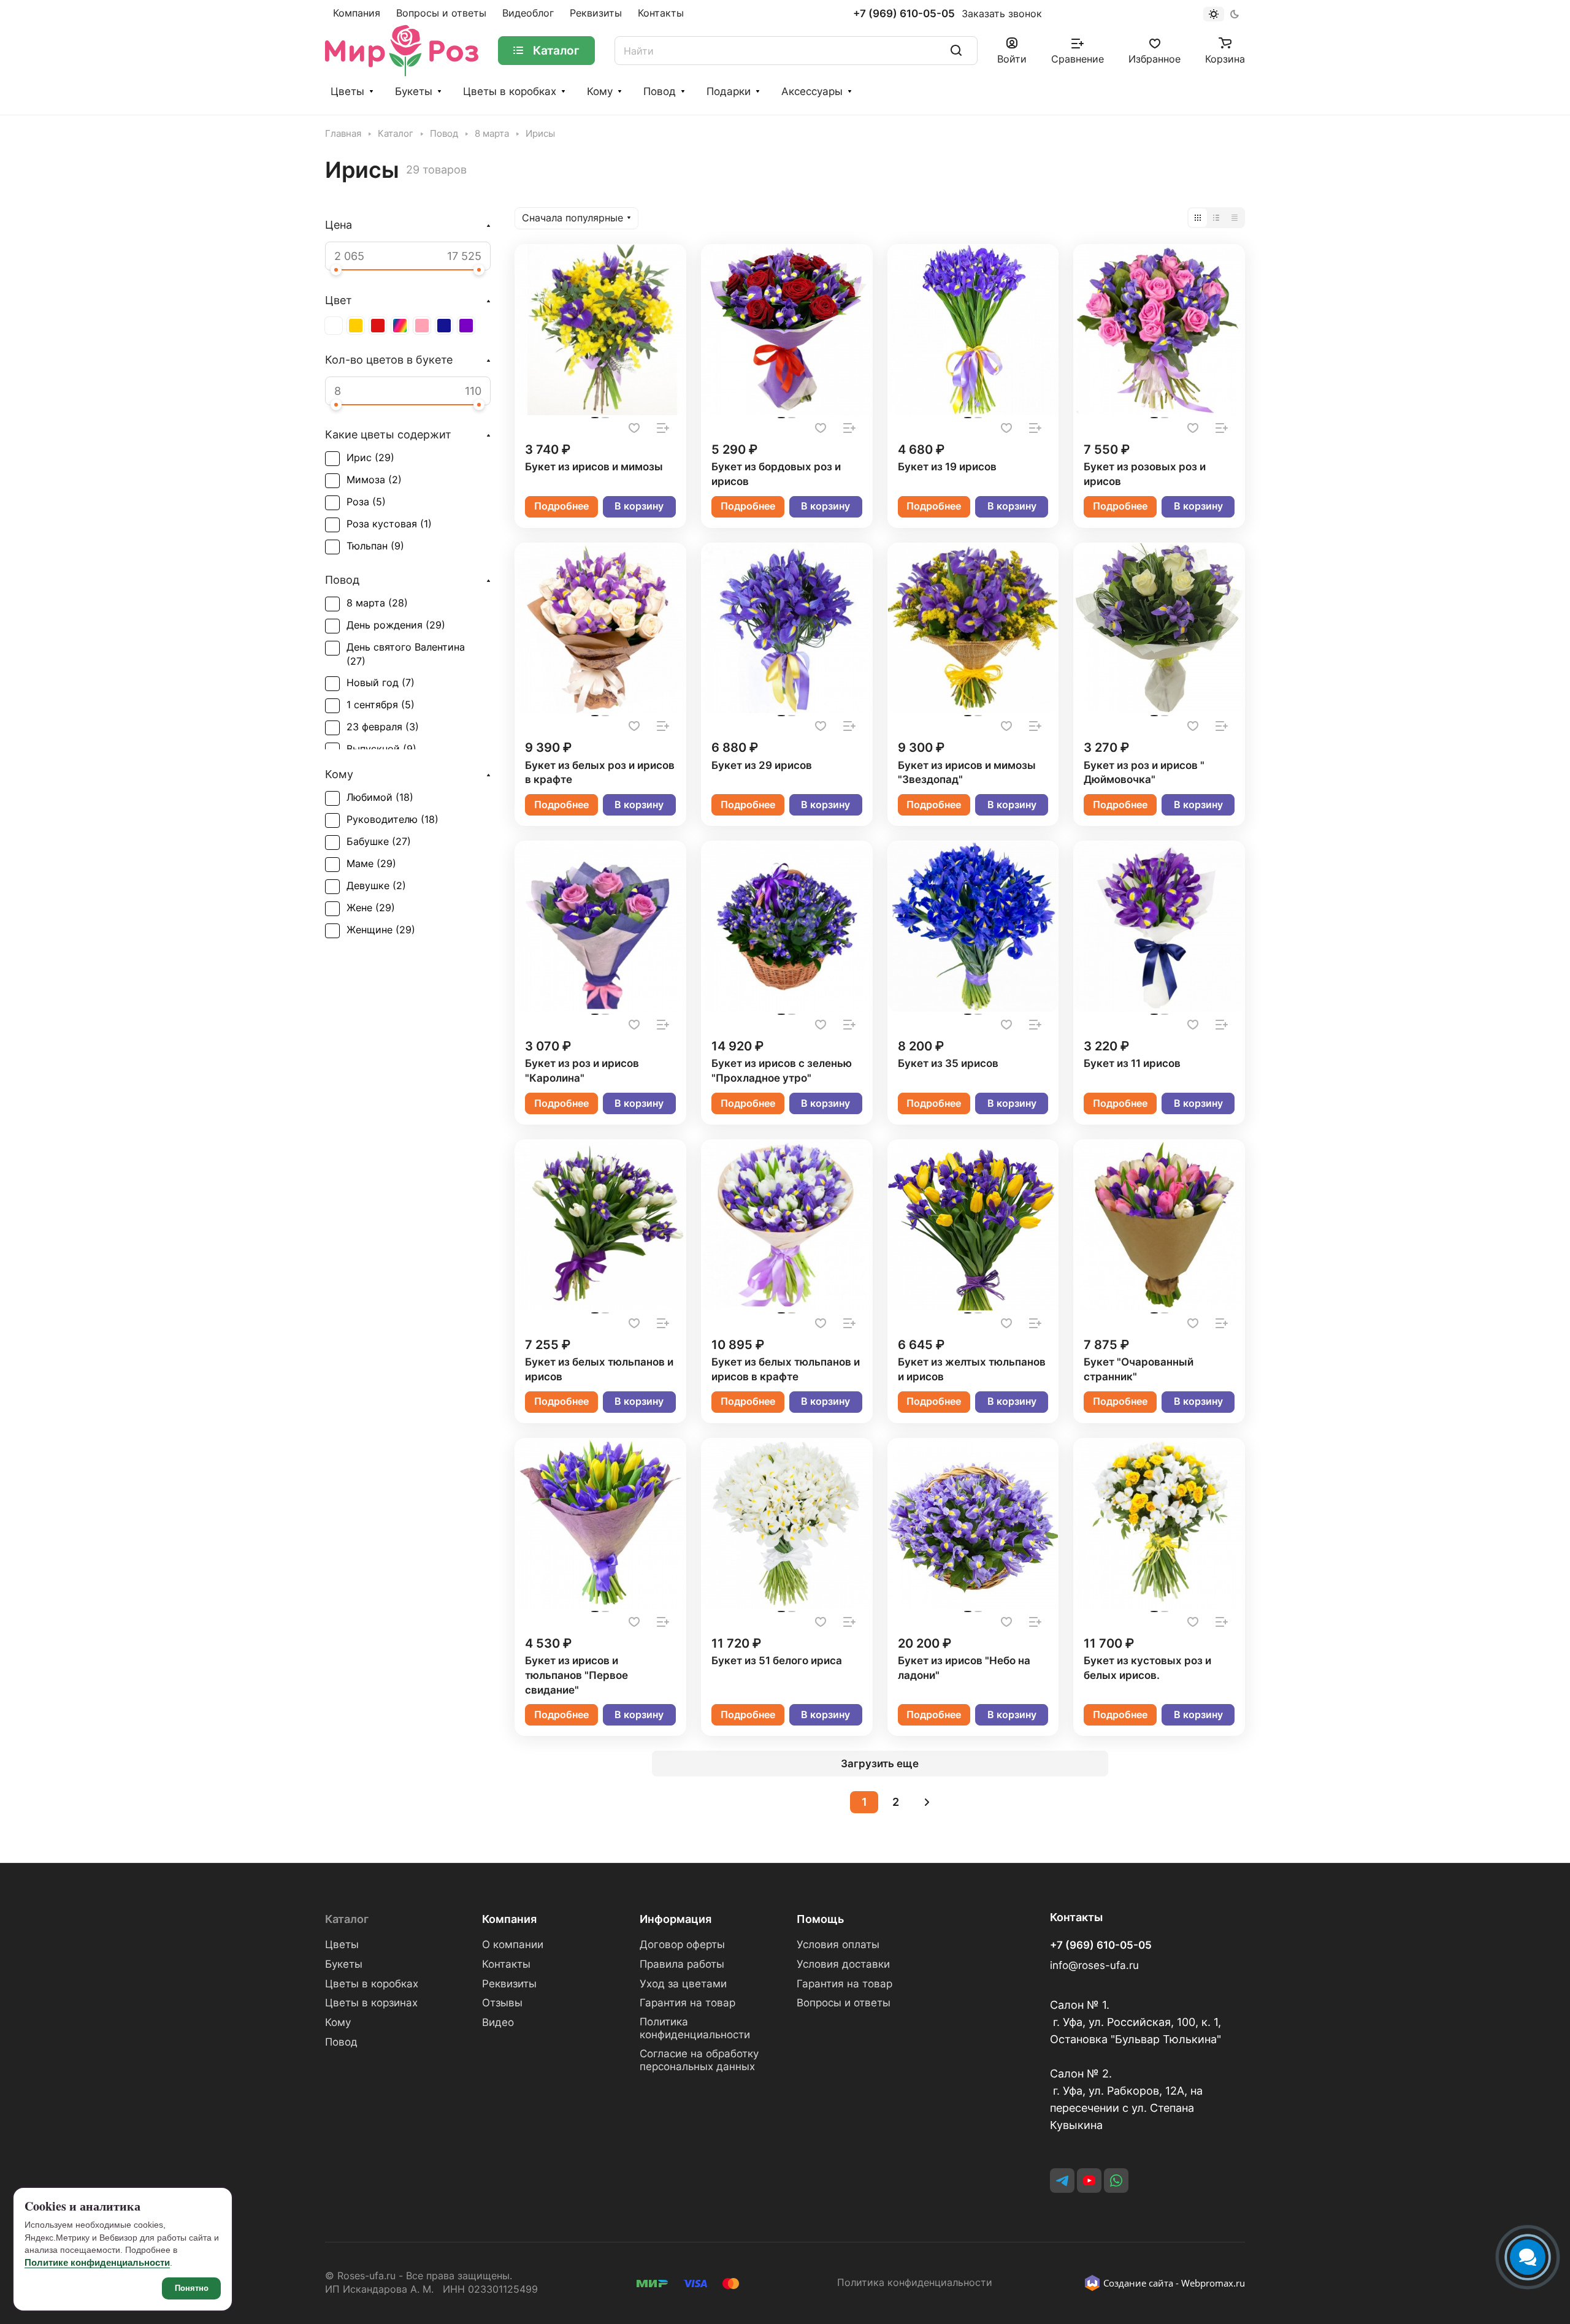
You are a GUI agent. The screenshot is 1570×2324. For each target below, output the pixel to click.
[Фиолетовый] (466, 326)
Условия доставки (843, 1964)
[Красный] (378, 326)
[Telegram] (1062, 2181)
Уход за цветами (683, 1984)
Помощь (820, 1919)
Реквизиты (509, 1984)
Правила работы (682, 1964)
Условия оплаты (838, 1944)
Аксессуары (812, 91)
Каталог (347, 1919)
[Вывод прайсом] (1235, 218)
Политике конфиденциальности (97, 2262)
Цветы (347, 91)
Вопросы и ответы (844, 2003)
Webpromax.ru (1213, 2283)
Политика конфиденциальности (695, 2028)
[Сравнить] (663, 428)
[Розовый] (422, 326)
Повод (660, 91)
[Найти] (956, 51)
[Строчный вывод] (1216, 218)
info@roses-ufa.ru (1094, 1965)
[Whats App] (1116, 2181)
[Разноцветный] (400, 326)
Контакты (506, 1964)
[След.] (927, 1802)
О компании (513, 1944)
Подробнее (561, 506)
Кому (600, 91)
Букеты (414, 91)
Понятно (192, 2288)
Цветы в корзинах (371, 2003)
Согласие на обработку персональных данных (699, 2060)
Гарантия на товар (687, 2003)
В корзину (639, 506)
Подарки (729, 91)
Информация (676, 1919)
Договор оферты (682, 1944)
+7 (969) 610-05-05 (904, 14)
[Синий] (444, 326)
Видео (498, 2022)
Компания (509, 1919)
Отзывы (502, 2003)
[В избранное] (634, 428)
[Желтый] (356, 326)
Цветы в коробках (510, 91)
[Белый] (334, 326)
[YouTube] (1089, 2181)
